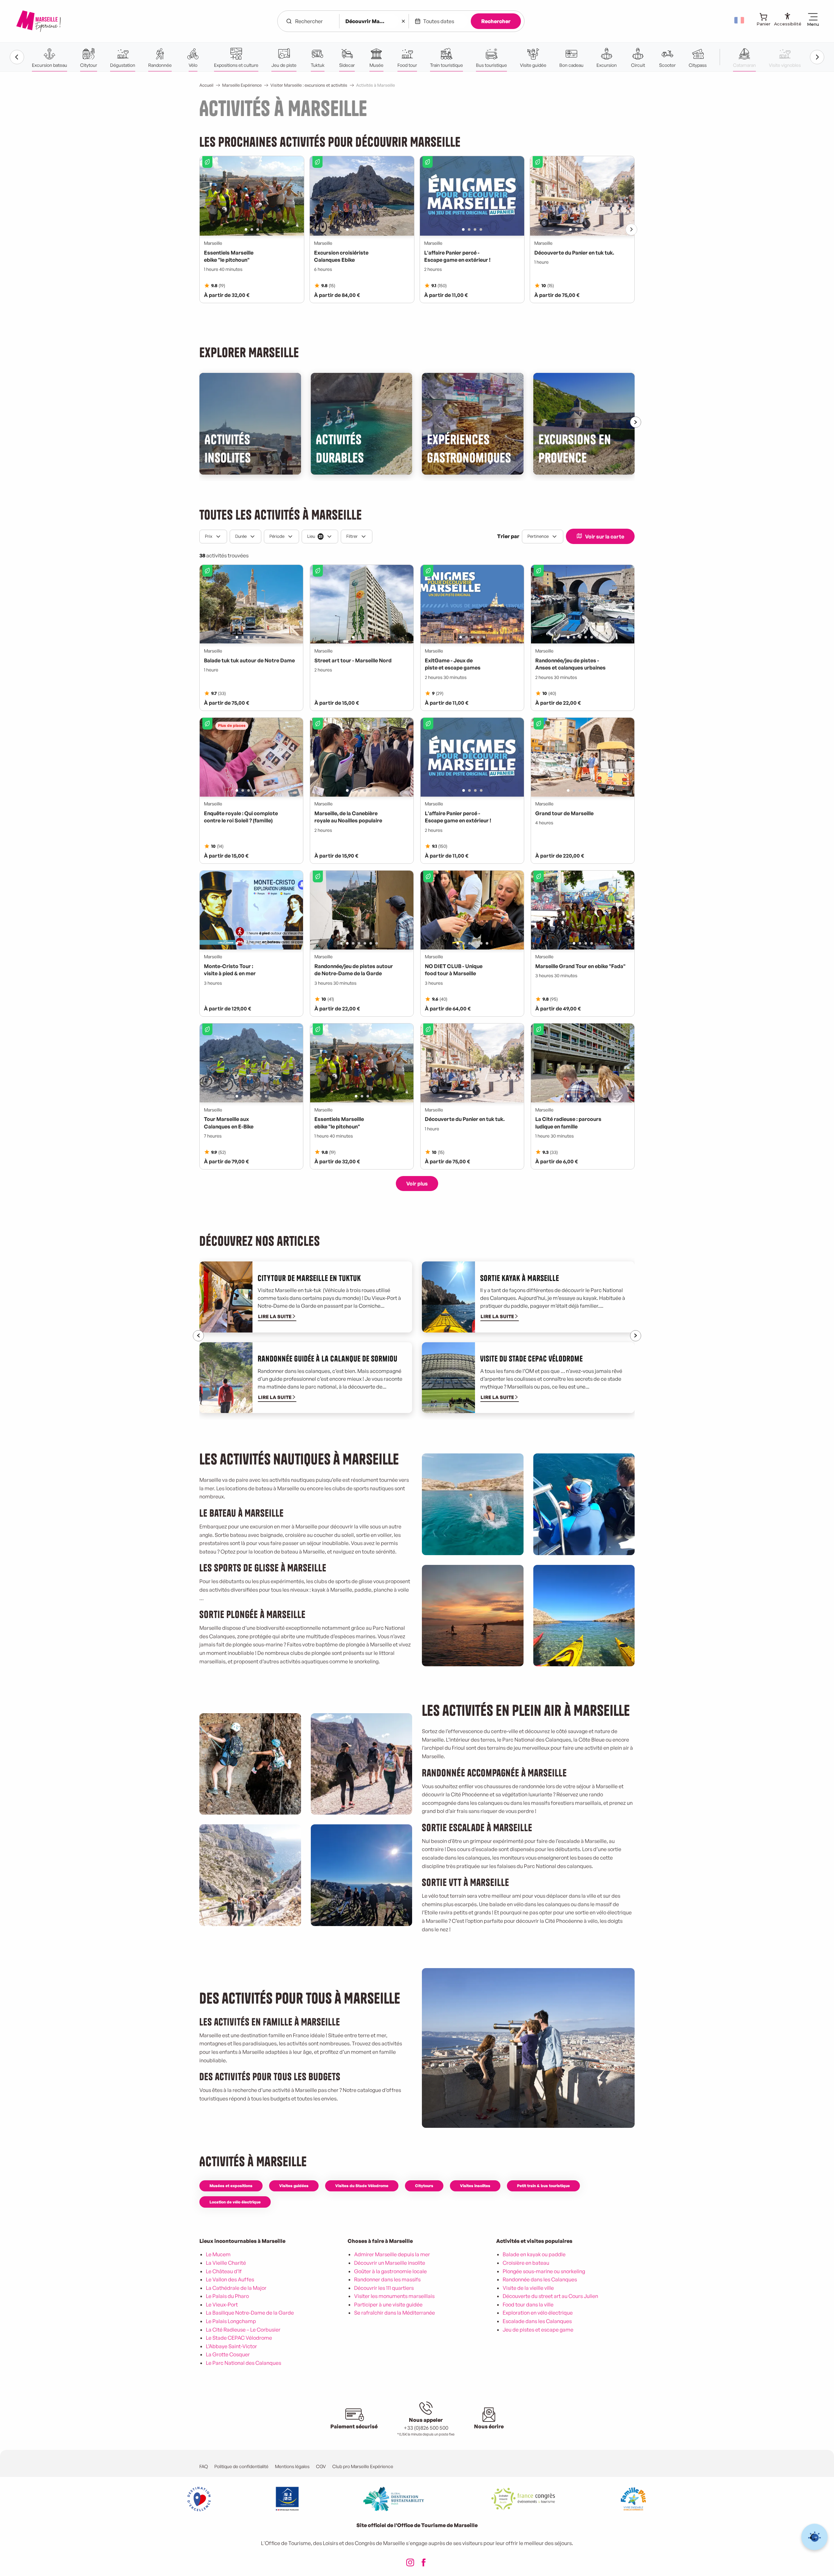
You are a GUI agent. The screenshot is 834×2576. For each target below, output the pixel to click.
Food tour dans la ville (528, 2304)
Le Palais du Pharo (227, 2296)
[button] (740, 20)
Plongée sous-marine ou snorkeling (544, 2271)
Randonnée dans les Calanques (540, 2279)
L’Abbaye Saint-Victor (231, 2346)
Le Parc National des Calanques (244, 2363)
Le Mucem (218, 2254)
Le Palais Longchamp (231, 2321)
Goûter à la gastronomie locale (390, 2271)
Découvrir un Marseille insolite (390, 2263)
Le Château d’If (224, 2271)
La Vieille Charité (226, 2263)
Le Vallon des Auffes (230, 2279)
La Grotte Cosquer (228, 2354)
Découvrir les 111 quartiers (384, 2288)
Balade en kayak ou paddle (534, 2254)
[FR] (740, 20)
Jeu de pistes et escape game (538, 2330)
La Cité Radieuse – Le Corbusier (243, 2330)
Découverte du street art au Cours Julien (550, 2296)
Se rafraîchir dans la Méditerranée (395, 2313)
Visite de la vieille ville (528, 2288)
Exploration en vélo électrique (538, 2313)
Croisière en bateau (526, 2263)
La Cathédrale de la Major (236, 2288)
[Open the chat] (815, 2537)
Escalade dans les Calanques (537, 2321)
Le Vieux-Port (222, 2304)
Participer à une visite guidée (388, 2304)
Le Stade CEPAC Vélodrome (239, 2338)
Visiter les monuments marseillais (394, 2296)
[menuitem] (38, 21)
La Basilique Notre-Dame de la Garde (250, 2313)
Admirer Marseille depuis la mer (392, 2254)
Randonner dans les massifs (387, 2279)
